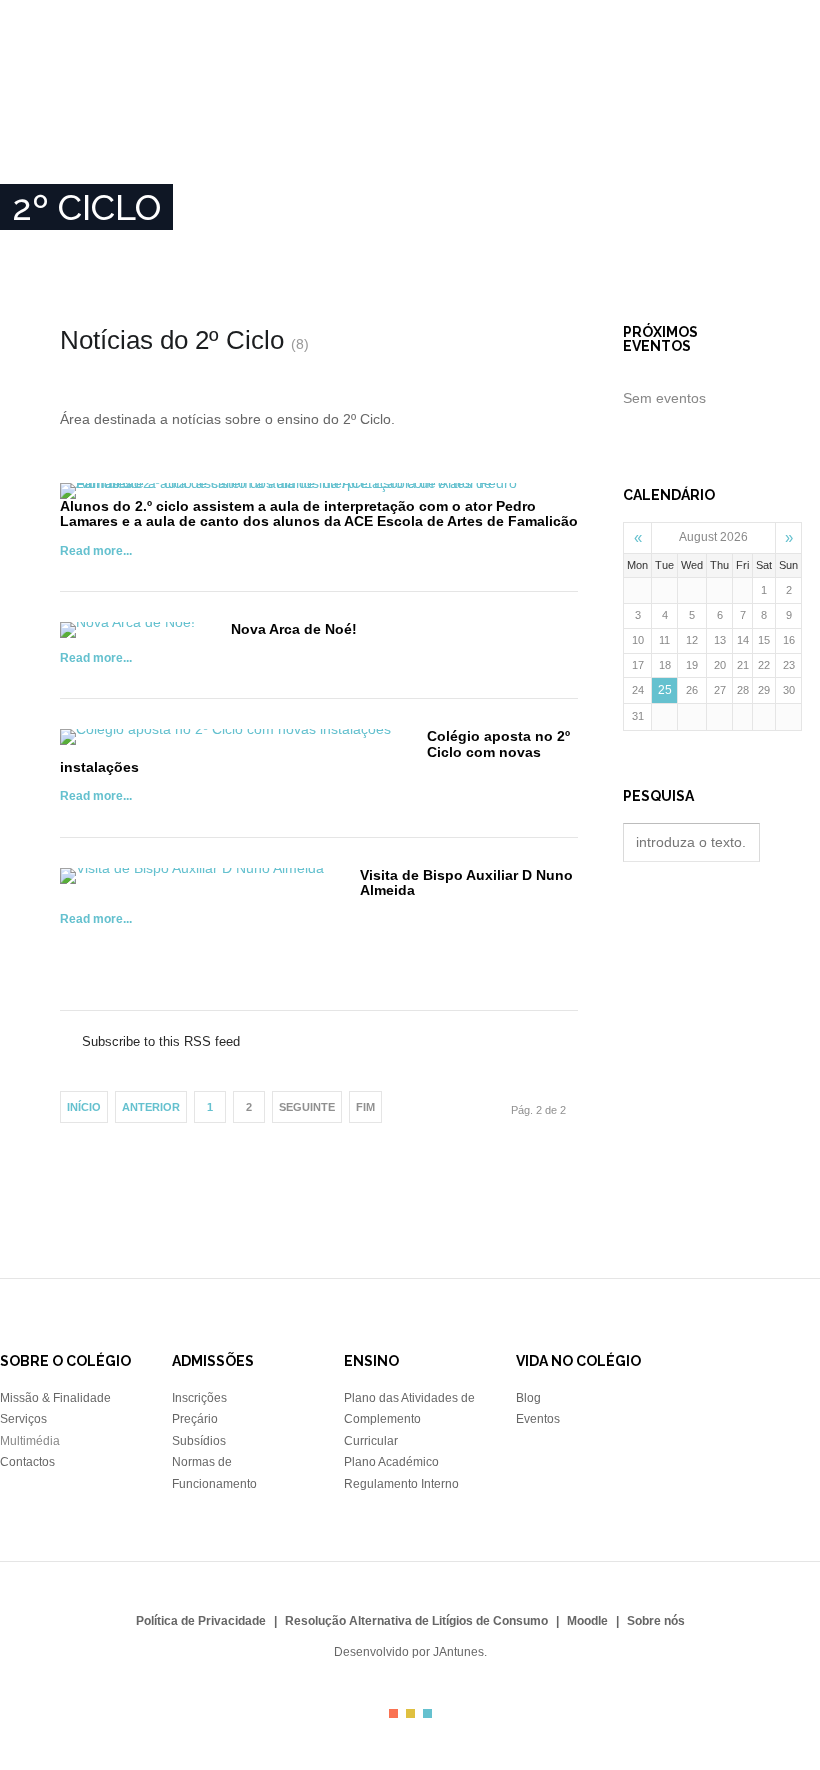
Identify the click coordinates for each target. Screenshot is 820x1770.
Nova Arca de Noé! (294, 629)
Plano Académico (391, 1462)
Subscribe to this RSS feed (319, 1020)
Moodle (587, 1621)
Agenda (534, 145)
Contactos (718, 145)
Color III (427, 1713)
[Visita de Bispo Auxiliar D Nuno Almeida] (192, 876)
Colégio (137, 77)
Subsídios (199, 1441)
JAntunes (458, 1652)
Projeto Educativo (239, 145)
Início (36, 145)
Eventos (538, 1419)
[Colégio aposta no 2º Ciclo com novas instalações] (225, 737)
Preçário (195, 1419)
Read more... (96, 551)
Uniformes (621, 145)
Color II (410, 1713)
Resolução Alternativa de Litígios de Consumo (416, 1621)
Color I (393, 1713)
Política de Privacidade (201, 1621)
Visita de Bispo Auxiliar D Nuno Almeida (466, 882)
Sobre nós (114, 145)
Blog (528, 1398)
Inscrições (365, 145)
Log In (800, 145)
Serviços (23, 1419)
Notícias (455, 145)
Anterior (151, 1107)
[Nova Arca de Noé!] (127, 630)
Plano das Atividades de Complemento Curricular (409, 1419)
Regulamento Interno (401, 1484)
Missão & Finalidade (55, 1398)
